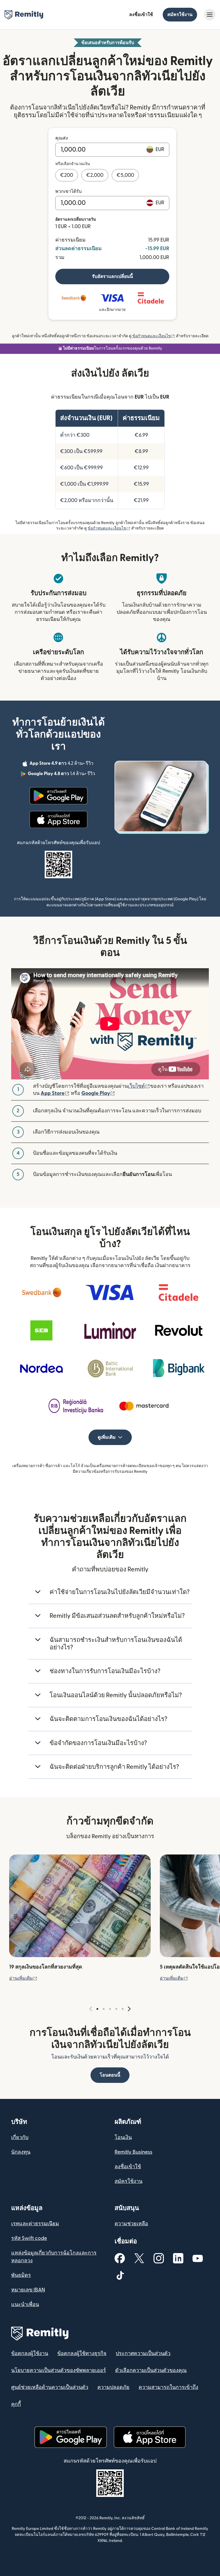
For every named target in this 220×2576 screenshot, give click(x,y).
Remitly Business (133, 2152)
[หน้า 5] (123, 2009)
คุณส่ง (62, 138)
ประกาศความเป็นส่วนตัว (143, 2354)
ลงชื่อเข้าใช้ (141, 15)
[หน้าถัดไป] (129, 2009)
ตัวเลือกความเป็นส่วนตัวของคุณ (151, 2370)
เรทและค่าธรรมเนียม (35, 2224)
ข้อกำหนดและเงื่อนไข (154, 336)
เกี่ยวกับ (20, 2137)
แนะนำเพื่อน (25, 2305)
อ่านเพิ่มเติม (23, 1978)
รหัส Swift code (29, 2238)
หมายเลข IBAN (28, 2290)
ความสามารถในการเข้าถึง (168, 2387)
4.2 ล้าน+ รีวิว (62, 764)
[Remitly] (24, 15)
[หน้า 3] (110, 2009)
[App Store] (58, 820)
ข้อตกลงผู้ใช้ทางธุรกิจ (82, 2354)
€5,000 (125, 175)
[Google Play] (58, 796)
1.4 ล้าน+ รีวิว (62, 775)
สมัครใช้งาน (180, 15)
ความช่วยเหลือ (131, 2224)
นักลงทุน (21, 2152)
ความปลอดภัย (113, 2387)
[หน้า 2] (104, 2009)
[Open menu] (210, 15)
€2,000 (95, 175)
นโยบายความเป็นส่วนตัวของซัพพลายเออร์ (59, 2370)
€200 (67, 175)
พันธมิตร (21, 2275)
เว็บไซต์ (139, 1086)
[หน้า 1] (97, 2009)
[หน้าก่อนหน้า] (91, 2009)
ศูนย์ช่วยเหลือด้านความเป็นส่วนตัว (50, 2387)
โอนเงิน (123, 2137)
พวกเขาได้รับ (68, 191)
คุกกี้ (16, 2404)
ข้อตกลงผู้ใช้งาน (30, 2354)
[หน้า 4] (116, 2009)
